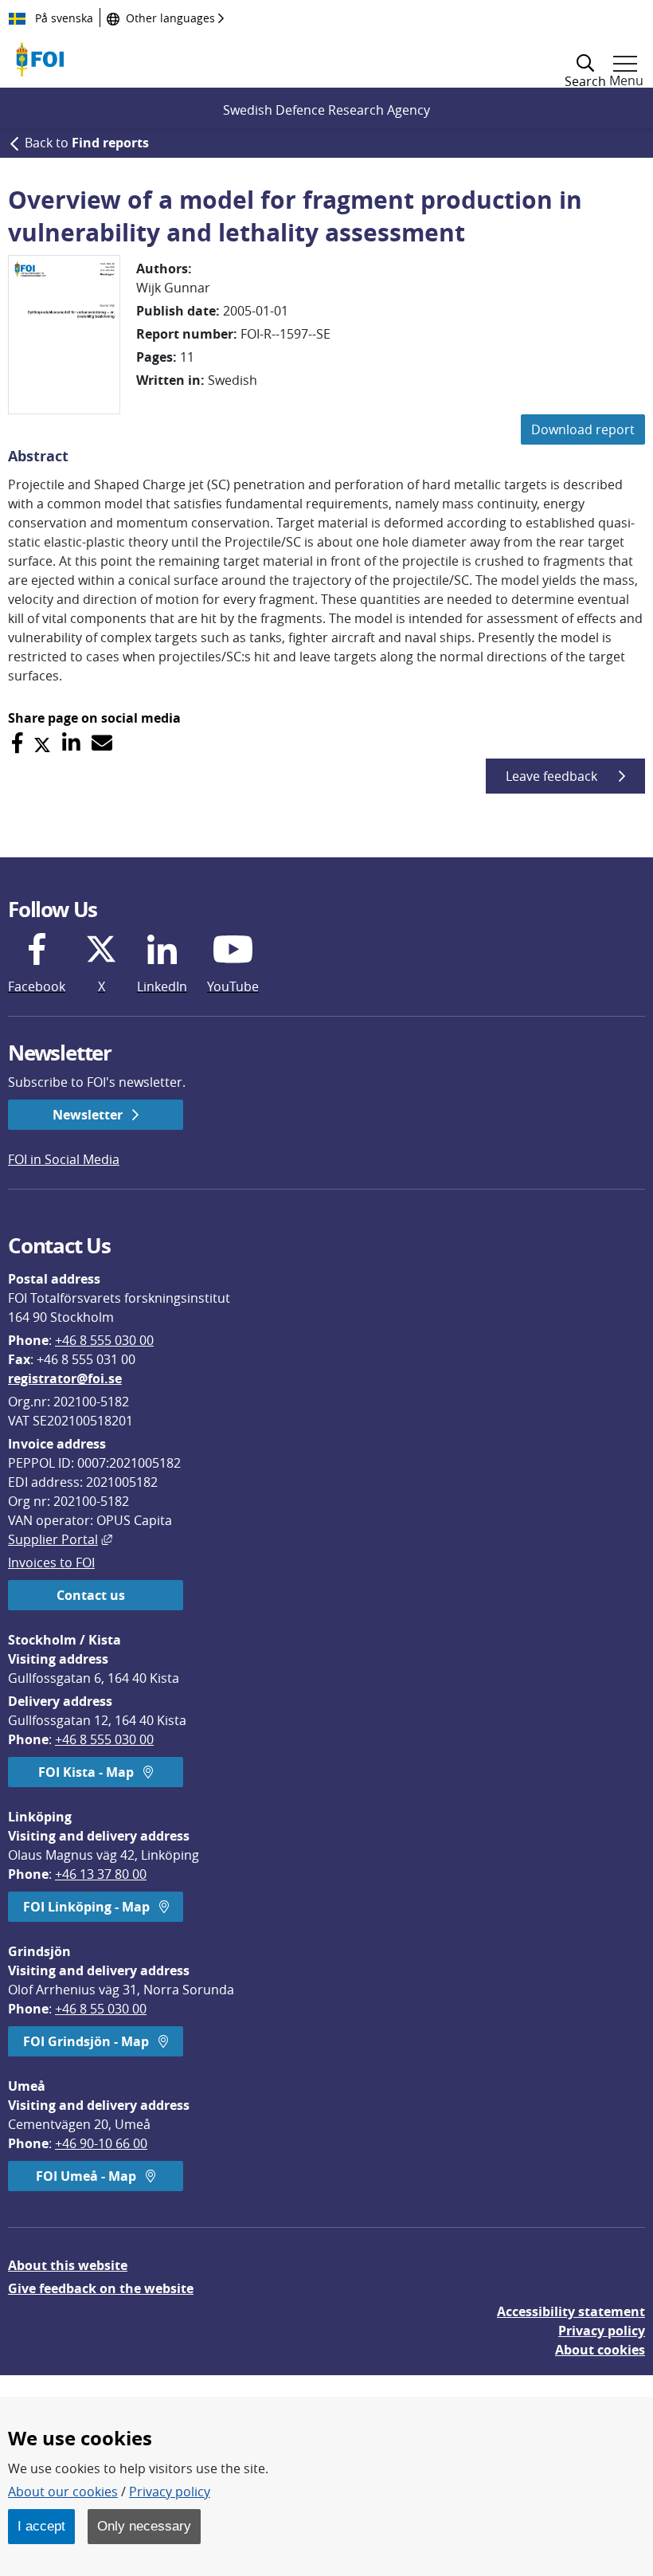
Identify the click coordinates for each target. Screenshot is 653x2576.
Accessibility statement (571, 2311)
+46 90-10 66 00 (101, 2143)
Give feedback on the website (101, 2288)
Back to (87, 143)
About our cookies (63, 2492)
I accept (41, 2526)
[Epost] (102, 743)
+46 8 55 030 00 (101, 2009)
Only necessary (144, 2526)
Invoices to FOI (51, 1562)
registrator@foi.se (65, 1378)
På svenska (63, 18)
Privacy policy (602, 2331)
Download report (583, 429)
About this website (68, 2265)
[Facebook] (17, 743)
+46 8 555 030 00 (104, 1340)
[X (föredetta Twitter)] (42, 743)
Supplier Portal (60, 1539)
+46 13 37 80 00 (101, 1874)
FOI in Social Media (64, 1159)
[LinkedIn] (71, 743)
